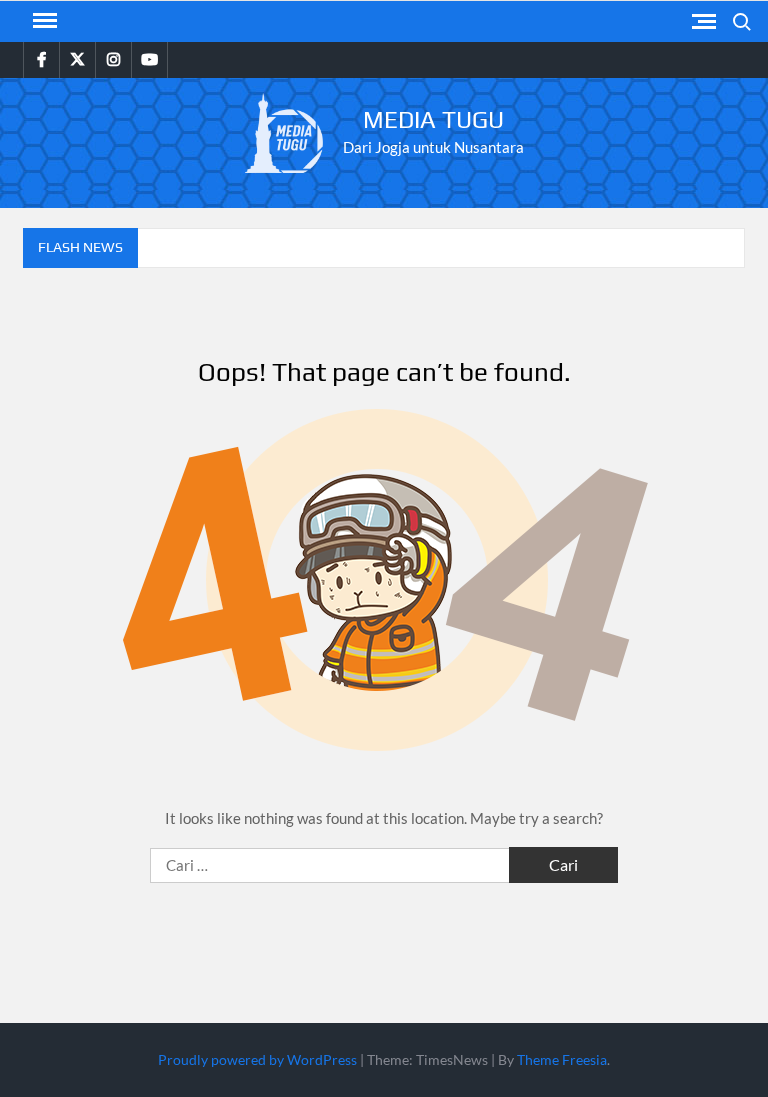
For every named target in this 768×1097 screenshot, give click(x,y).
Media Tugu (433, 119)
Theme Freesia (562, 1059)
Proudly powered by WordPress (257, 1059)
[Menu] (43, 21)
